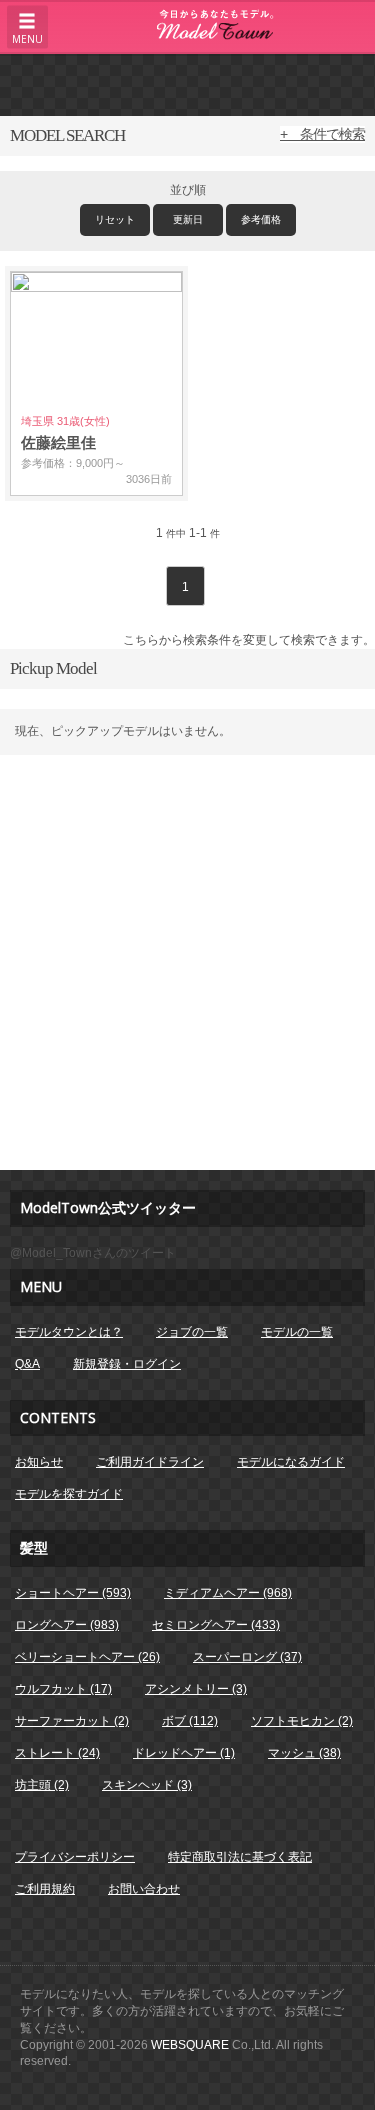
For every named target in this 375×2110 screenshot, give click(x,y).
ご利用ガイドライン (150, 1462)
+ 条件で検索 (322, 134)
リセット (115, 219)
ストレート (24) (57, 1753)
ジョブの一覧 (192, 1332)
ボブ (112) (190, 1721)
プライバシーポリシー (75, 1857)
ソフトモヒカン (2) (302, 1721)
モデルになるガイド (291, 1462)
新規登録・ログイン (127, 1364)
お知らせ (39, 1462)
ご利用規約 (45, 1889)
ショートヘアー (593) (73, 1593)
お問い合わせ (144, 1889)
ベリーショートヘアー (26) (87, 1657)
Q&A (27, 1364)
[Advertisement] (188, 84)
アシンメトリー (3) (196, 1689)
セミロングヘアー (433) (216, 1625)
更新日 (188, 219)
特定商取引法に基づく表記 (240, 1857)
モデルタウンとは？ (69, 1332)
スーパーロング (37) (247, 1657)
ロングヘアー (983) (67, 1625)
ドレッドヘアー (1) (184, 1753)
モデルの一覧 (297, 1332)
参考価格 (261, 219)
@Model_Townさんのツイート (93, 1253)
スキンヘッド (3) (147, 1785)
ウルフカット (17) (63, 1689)
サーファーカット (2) (72, 1721)
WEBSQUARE (190, 2045)
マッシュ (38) (304, 1753)
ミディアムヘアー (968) (228, 1593)
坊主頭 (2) (42, 1785)
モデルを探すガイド (69, 1494)
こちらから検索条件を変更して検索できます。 (249, 640)
